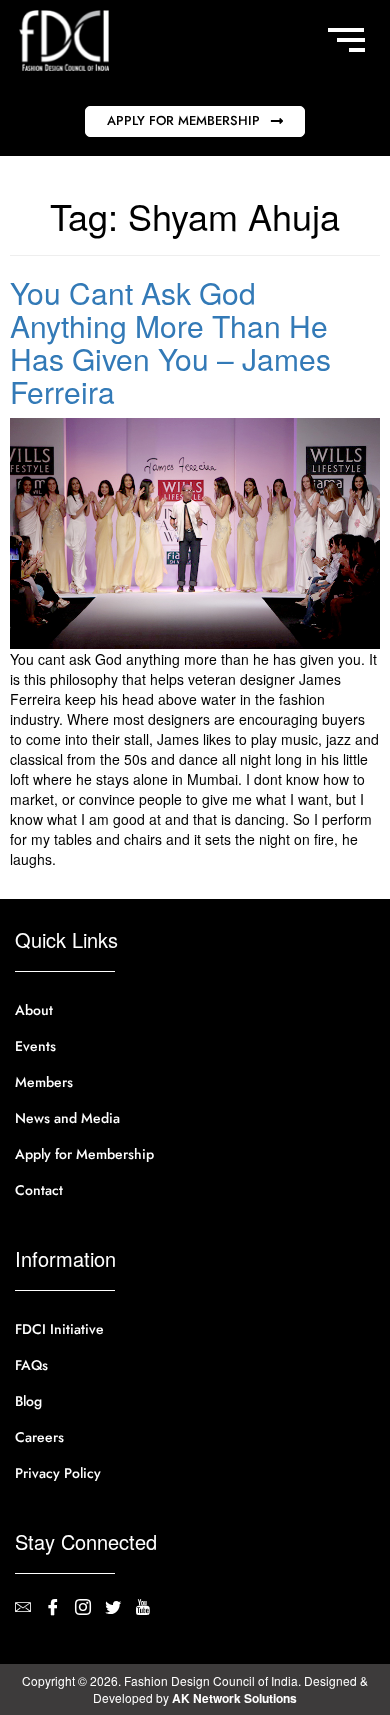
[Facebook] (60, 1609)
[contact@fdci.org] (30, 1609)
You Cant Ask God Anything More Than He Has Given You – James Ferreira (170, 342)
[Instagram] (90, 1609)
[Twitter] (120, 1609)
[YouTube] (150, 1609)
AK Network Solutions (234, 1698)
